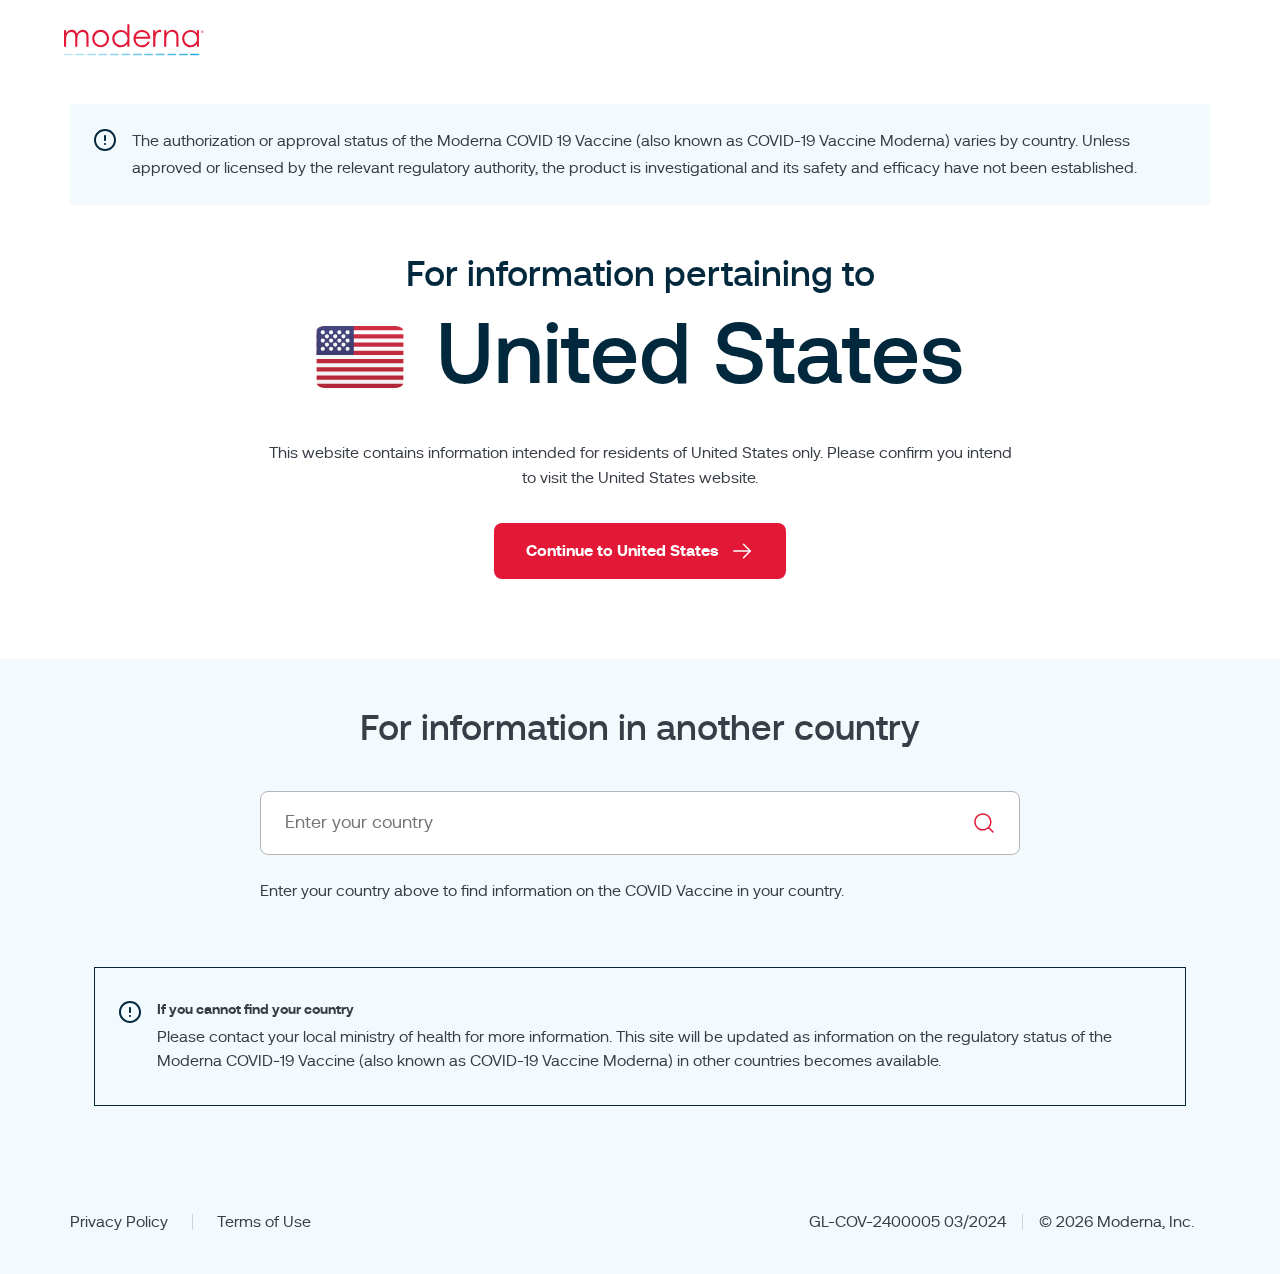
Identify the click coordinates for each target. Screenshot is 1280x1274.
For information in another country (640, 729)
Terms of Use (264, 1222)
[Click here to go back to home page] (134, 39)
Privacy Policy (119, 1222)
